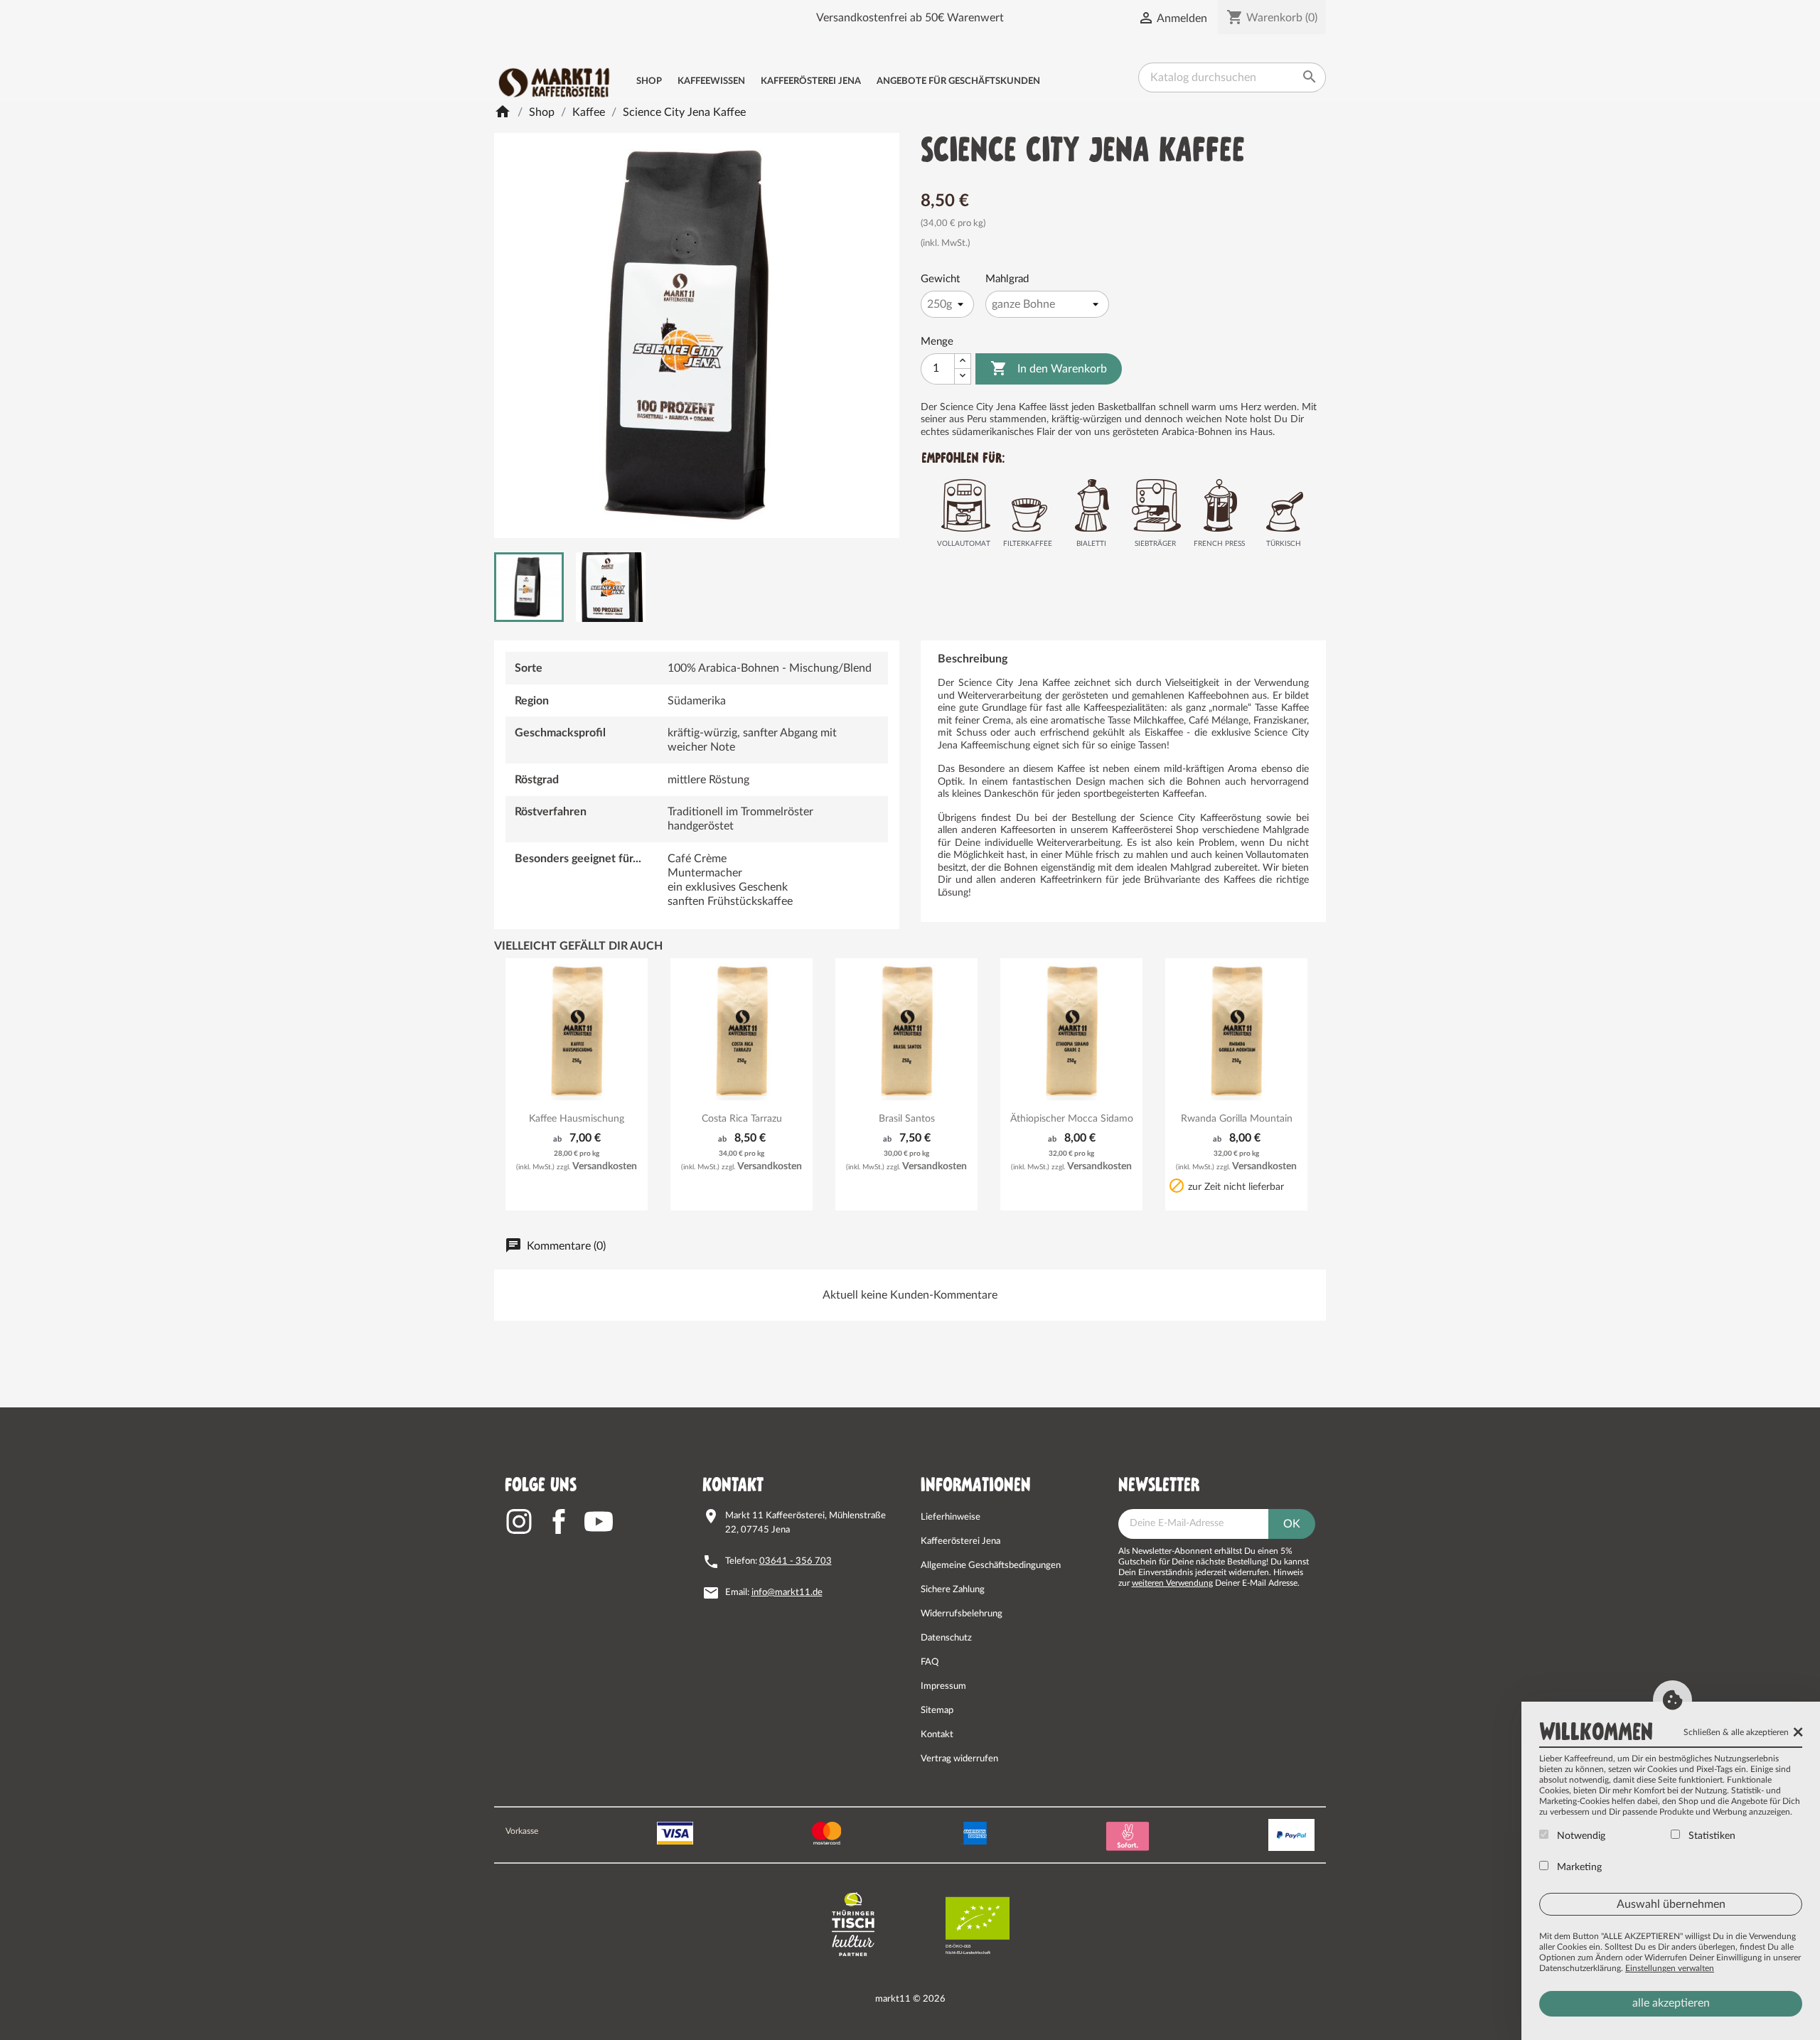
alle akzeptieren (1671, 2003)
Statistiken (1711, 1836)
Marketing (1578, 1867)
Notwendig (1580, 1836)
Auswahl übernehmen (1671, 1904)
